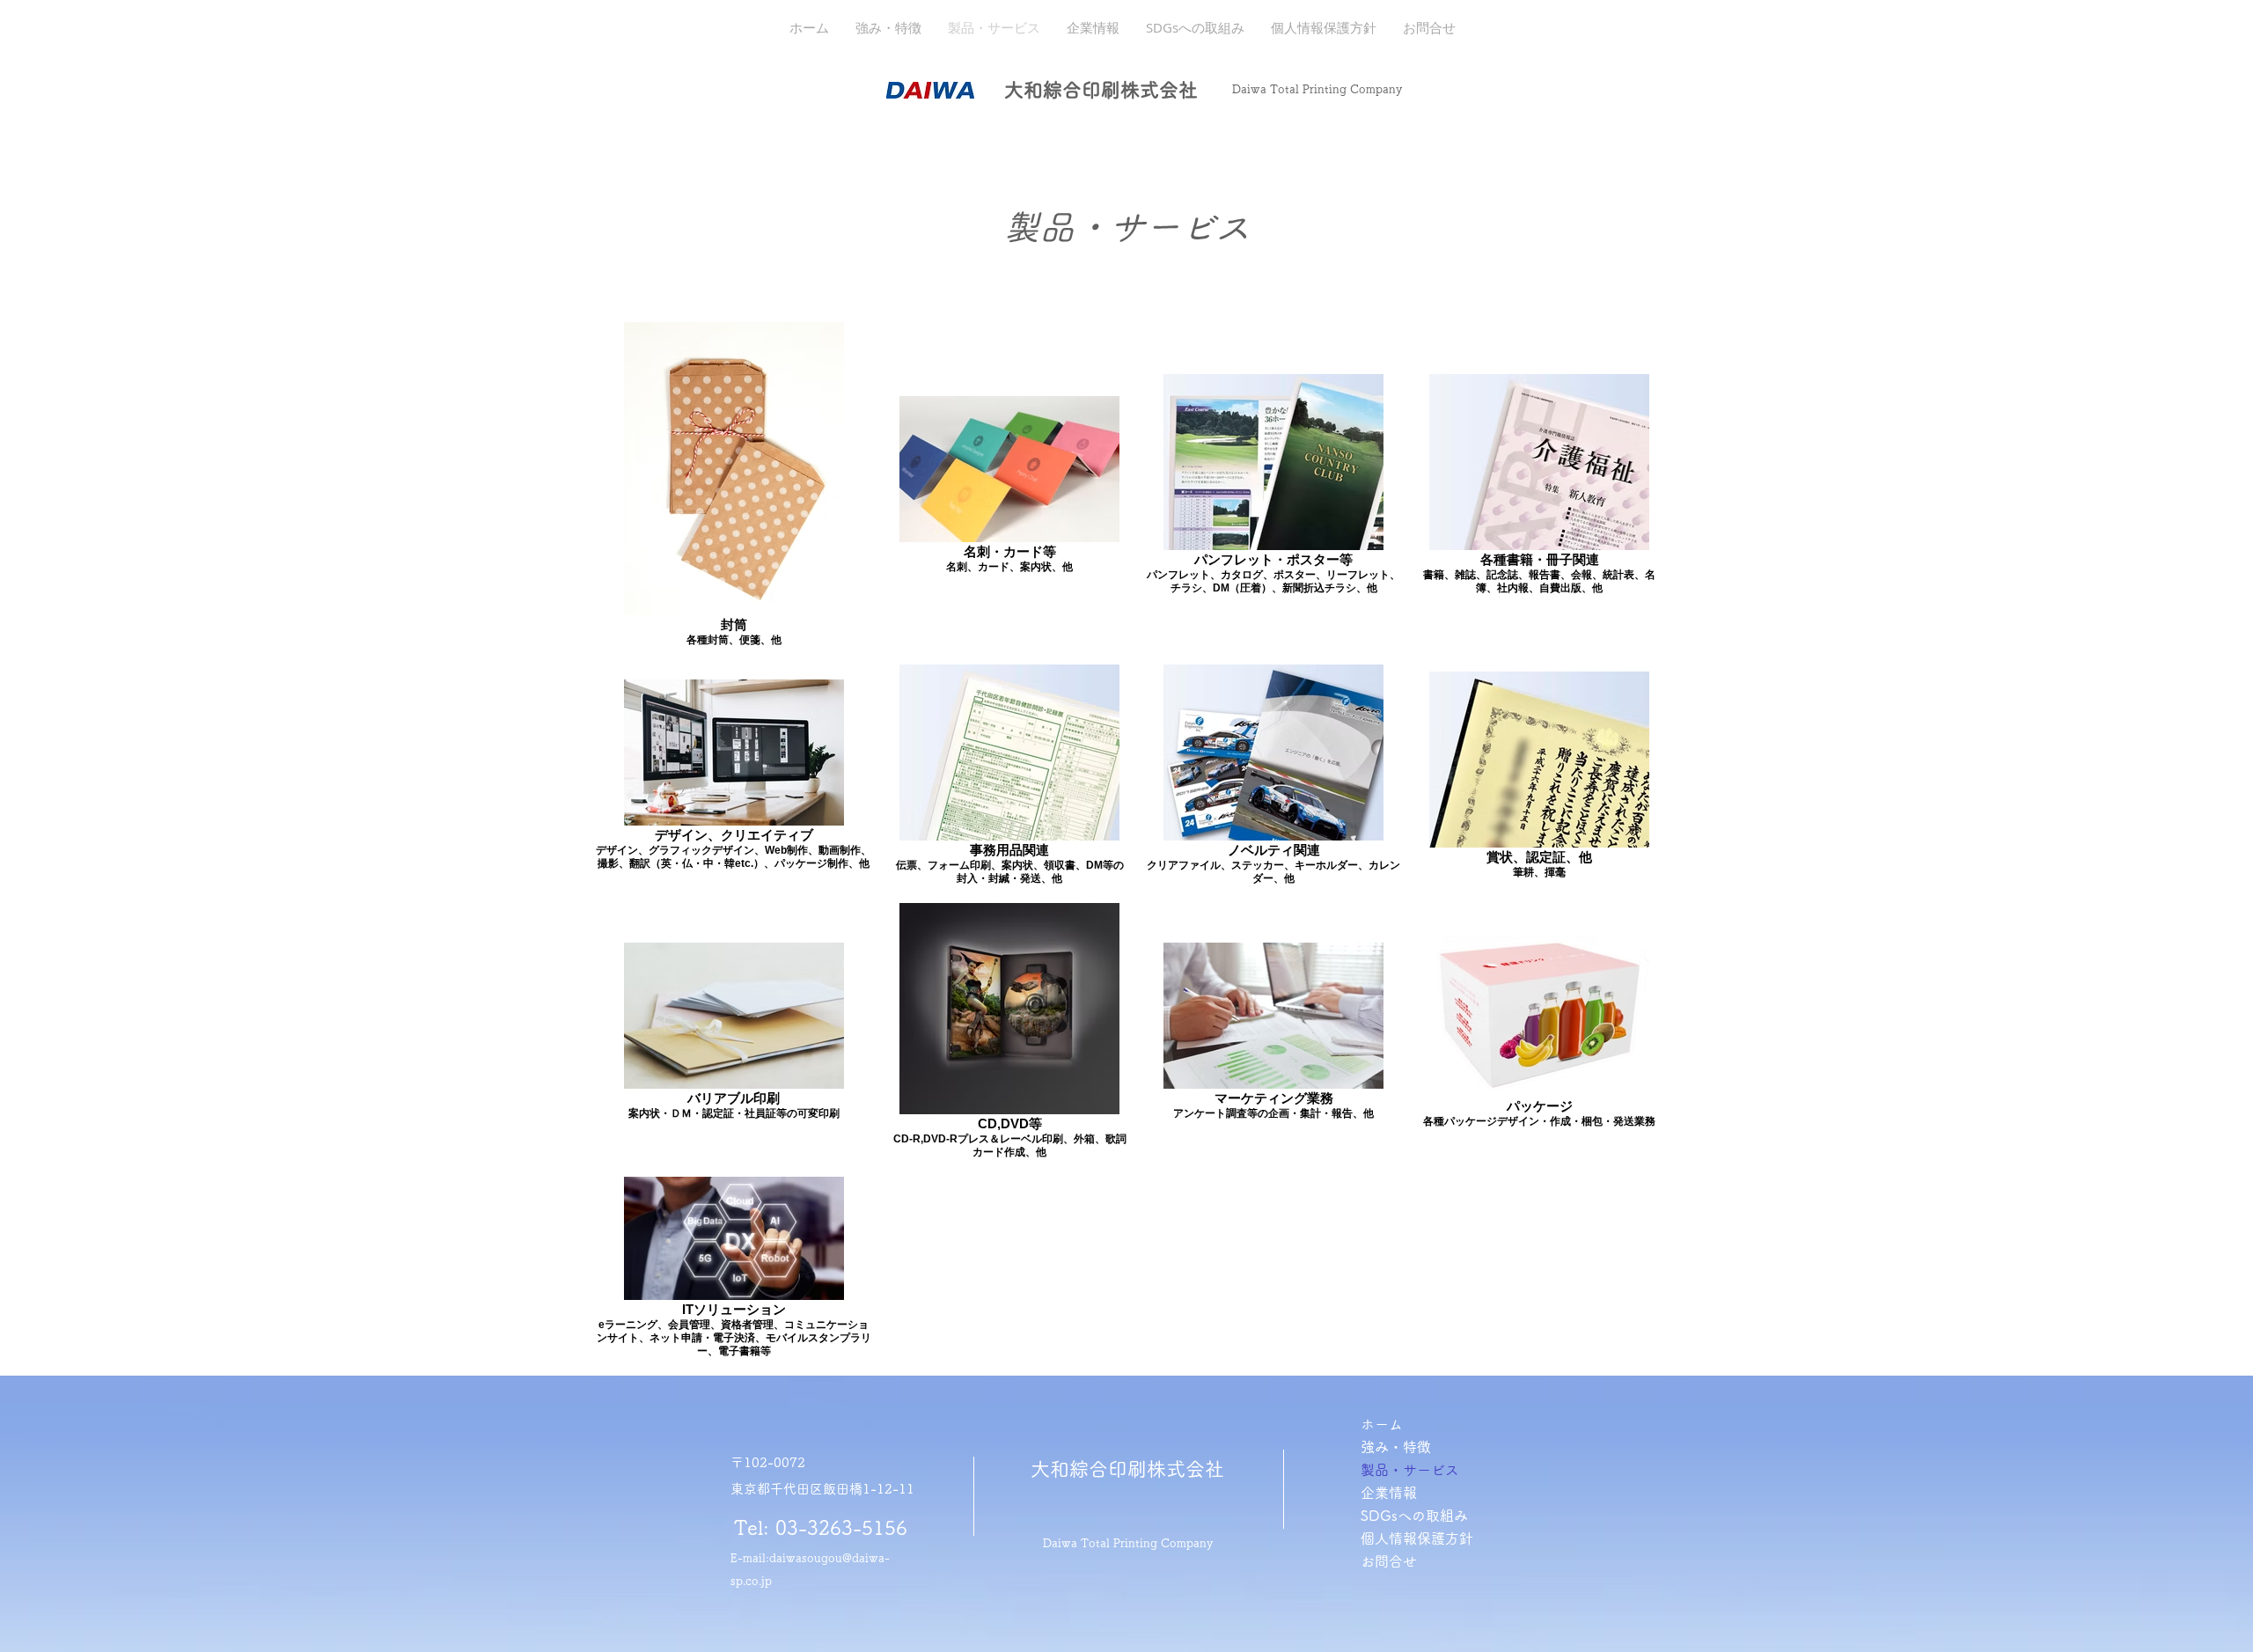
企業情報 (1389, 1493)
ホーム (1382, 1424)
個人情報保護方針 (1417, 1538)
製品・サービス (1410, 1470)
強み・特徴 (1396, 1447)
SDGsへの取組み (1414, 1516)
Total (1284, 89)
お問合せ (1389, 1561)
